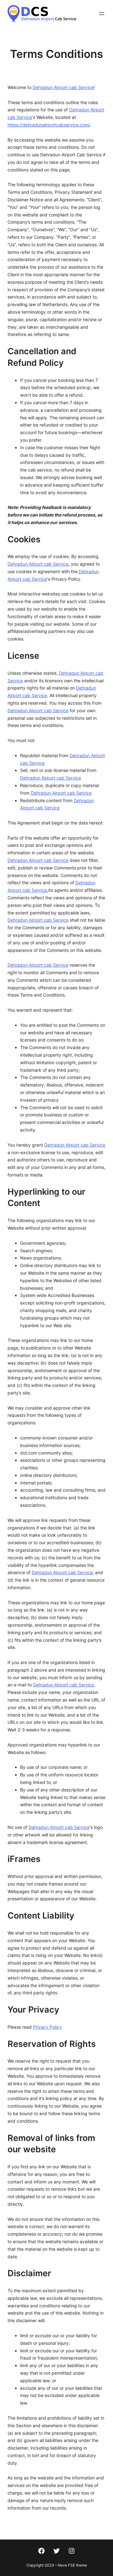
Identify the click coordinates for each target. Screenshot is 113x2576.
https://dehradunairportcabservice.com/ (49, 125)
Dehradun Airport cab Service (63, 87)
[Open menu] (102, 14)
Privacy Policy (47, 2027)
